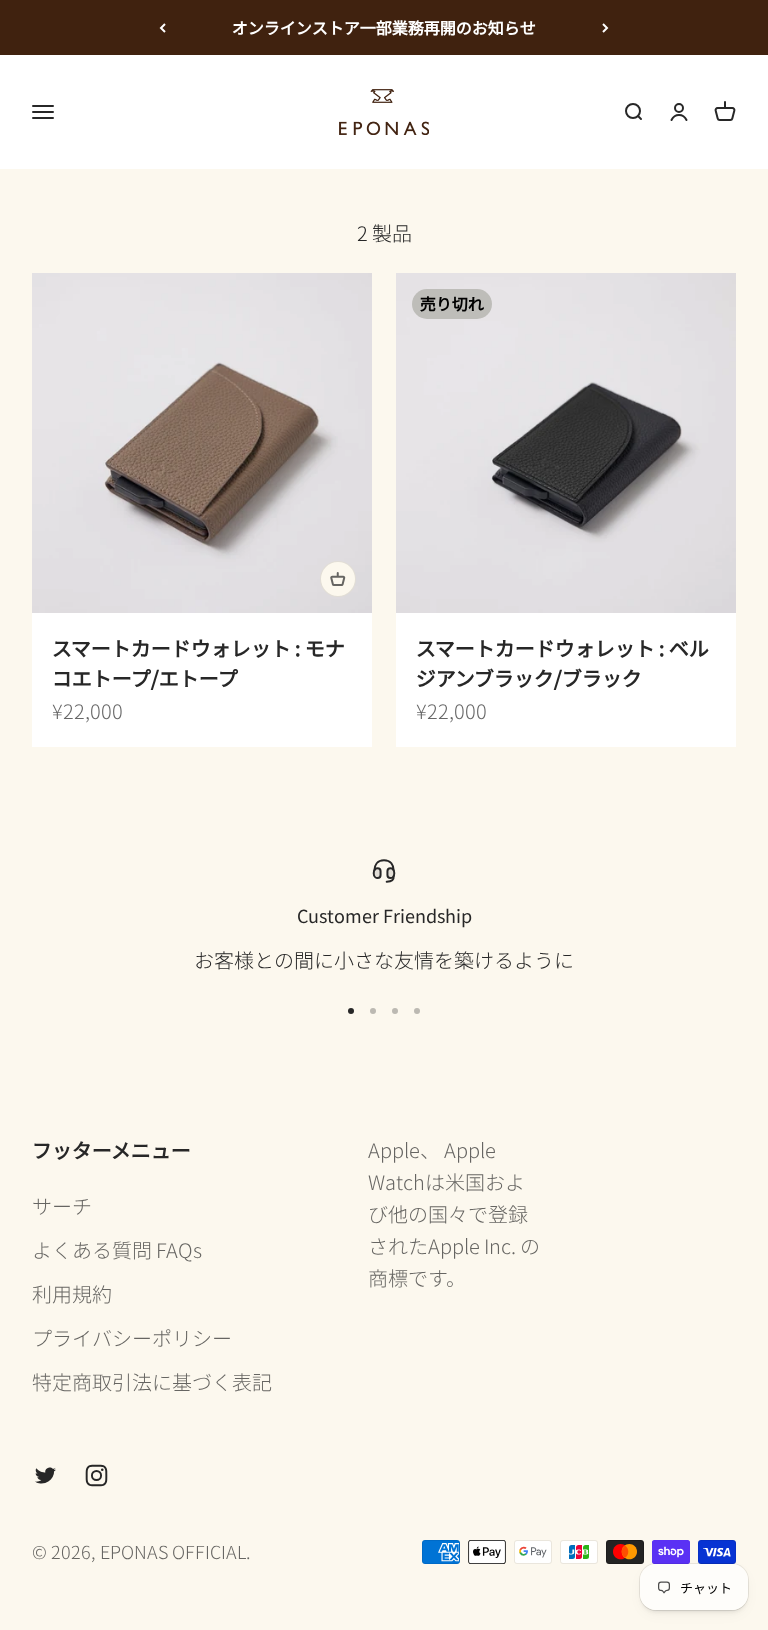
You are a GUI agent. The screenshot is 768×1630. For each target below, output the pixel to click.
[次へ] (605, 27)
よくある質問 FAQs (117, 1249)
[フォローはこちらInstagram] (96, 1475)
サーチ (62, 1205)
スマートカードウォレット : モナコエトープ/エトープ (198, 662)
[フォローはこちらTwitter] (45, 1475)
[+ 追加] (338, 579)
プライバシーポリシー (132, 1337)
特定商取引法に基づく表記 (152, 1381)
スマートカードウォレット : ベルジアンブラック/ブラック (562, 662)
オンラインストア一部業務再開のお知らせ (384, 27)
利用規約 (72, 1293)
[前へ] (162, 27)
